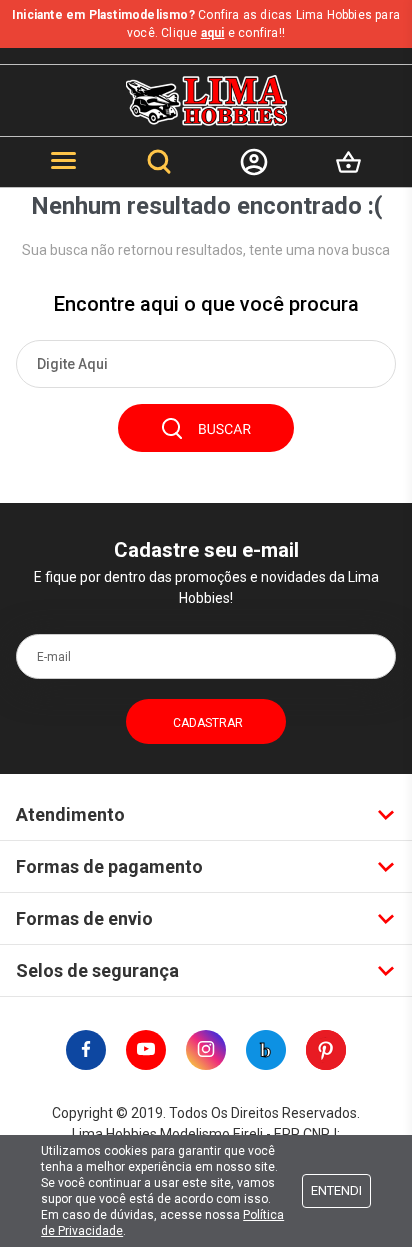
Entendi (336, 1190)
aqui (213, 33)
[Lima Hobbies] (206, 100)
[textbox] (206, 364)
